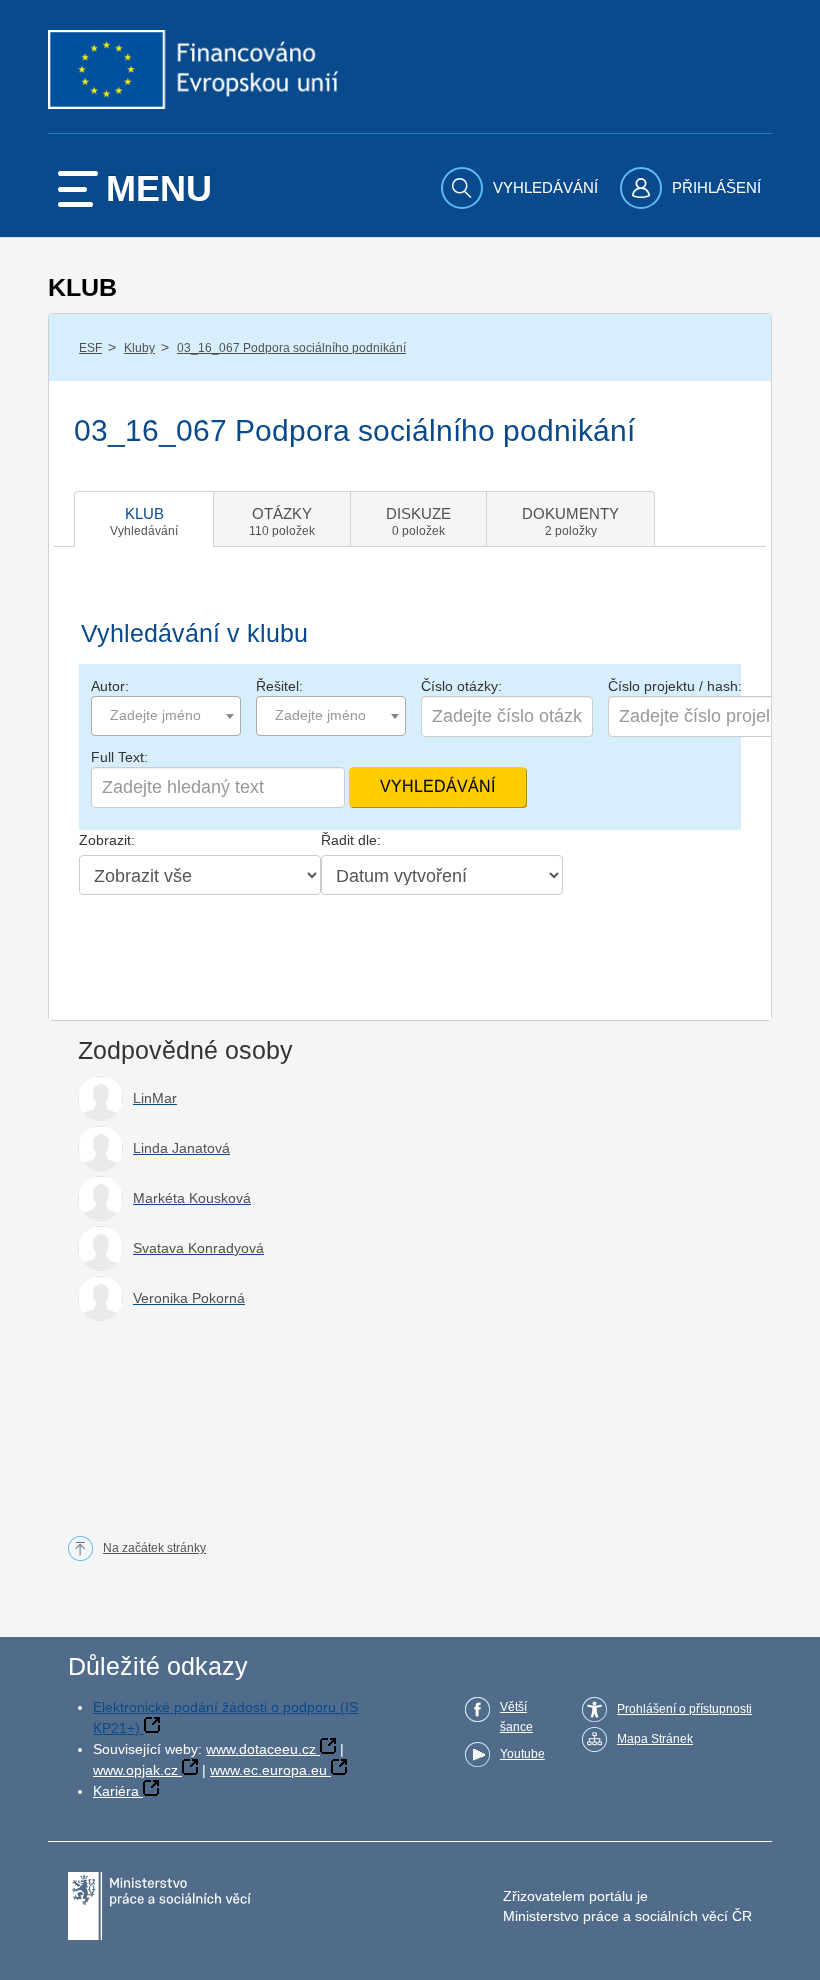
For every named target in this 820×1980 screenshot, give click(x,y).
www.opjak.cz (135, 1770)
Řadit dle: (351, 840)
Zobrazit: (107, 840)
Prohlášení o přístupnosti (684, 1709)
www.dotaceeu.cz (261, 1749)
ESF (90, 348)
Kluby (139, 348)
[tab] (144, 519)
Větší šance (516, 1717)
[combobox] (166, 716)
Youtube (522, 1754)
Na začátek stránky (154, 1548)
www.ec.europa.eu (268, 1770)
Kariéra (116, 1791)
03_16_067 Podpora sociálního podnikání (291, 348)
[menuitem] (522, 188)
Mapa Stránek (655, 1739)
